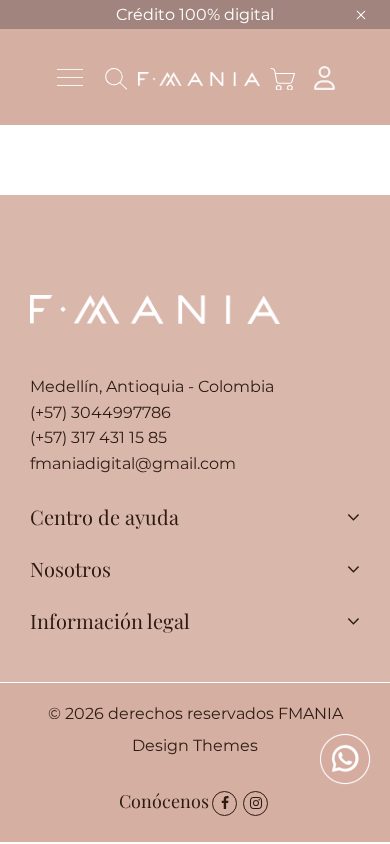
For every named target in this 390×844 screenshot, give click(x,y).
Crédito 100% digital (195, 14)
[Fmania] (199, 77)
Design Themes (195, 745)
